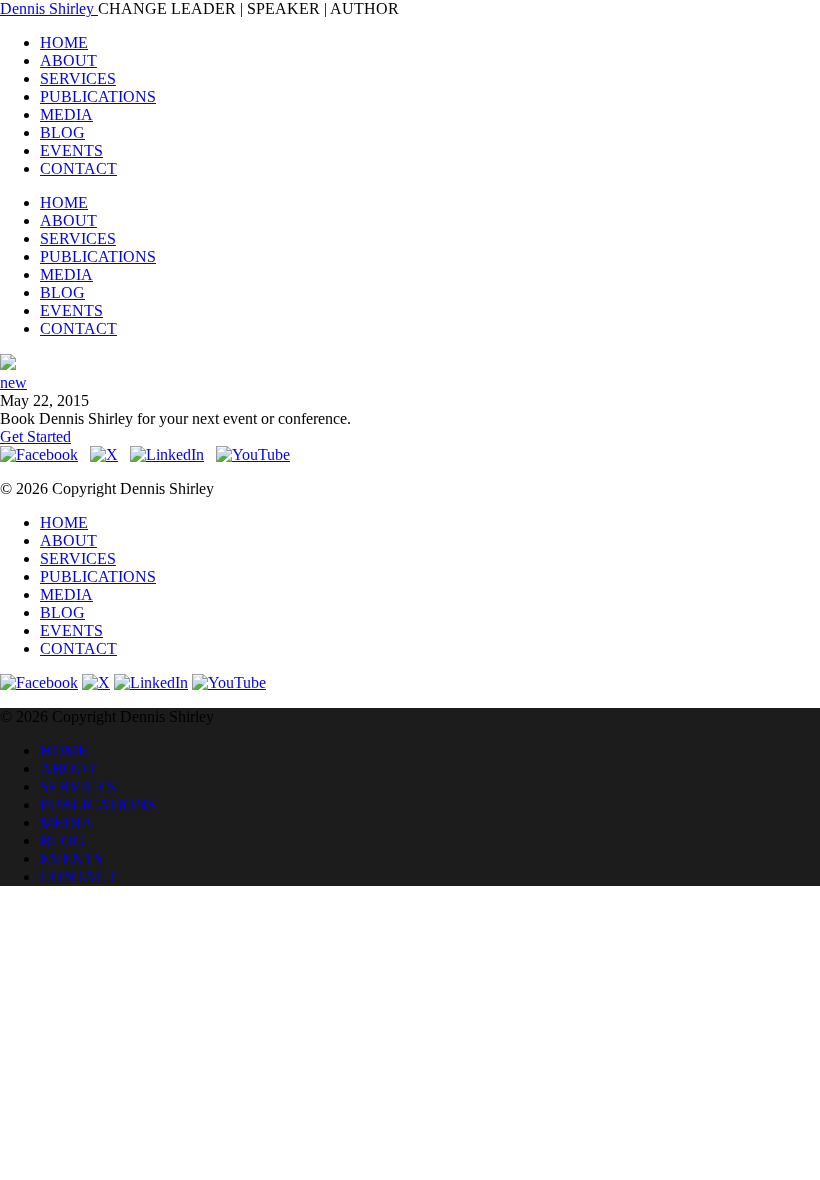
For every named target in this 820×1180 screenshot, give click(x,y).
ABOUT (68, 60)
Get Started (35, 436)
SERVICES (78, 78)
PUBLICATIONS (98, 96)
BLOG (62, 132)
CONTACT (78, 168)
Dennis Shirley (49, 8)
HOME (64, 42)
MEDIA (66, 114)
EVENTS (71, 150)
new (13, 382)
